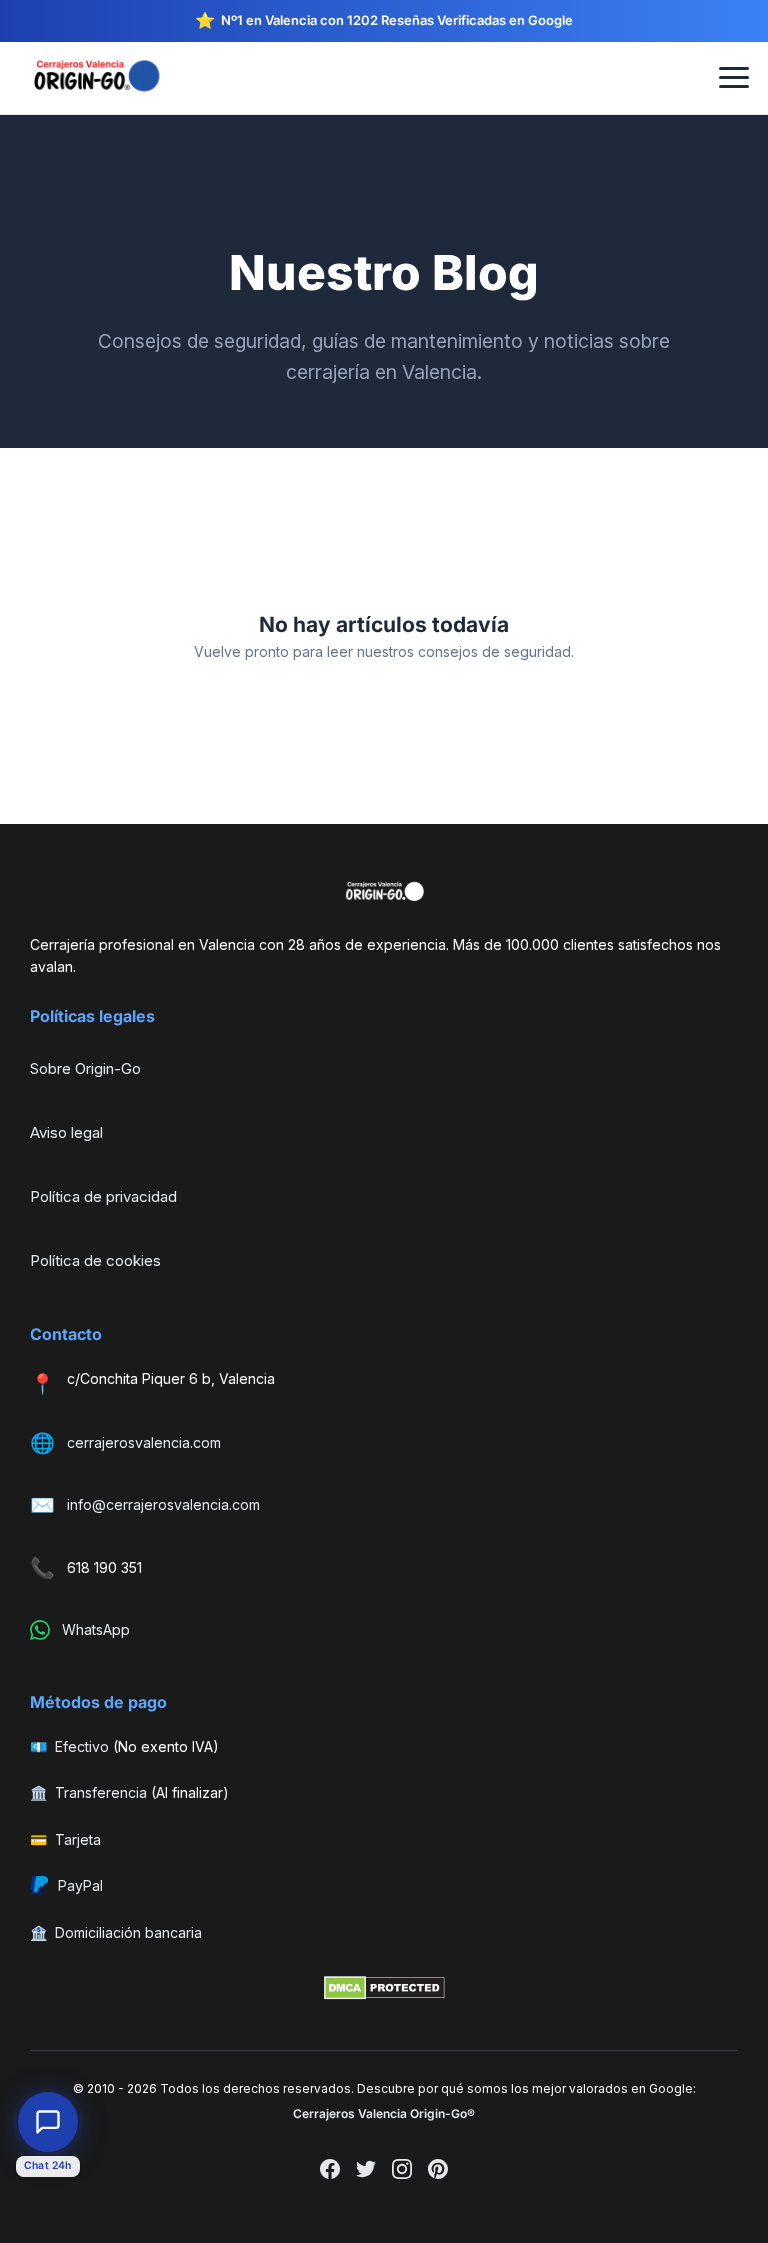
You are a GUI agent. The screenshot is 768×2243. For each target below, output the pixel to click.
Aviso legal (66, 1132)
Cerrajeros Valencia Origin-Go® (384, 2113)
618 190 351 (104, 1567)
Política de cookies (95, 1260)
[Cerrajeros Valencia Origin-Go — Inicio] (107, 77)
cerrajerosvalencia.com (144, 1442)
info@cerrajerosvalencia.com (163, 1504)
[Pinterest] (438, 2172)
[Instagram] (402, 2172)
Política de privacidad (103, 1196)
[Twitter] (366, 2172)
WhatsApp (96, 1629)
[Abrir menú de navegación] (734, 78)
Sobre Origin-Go (85, 1068)
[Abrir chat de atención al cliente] (48, 2122)
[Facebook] (330, 2172)
